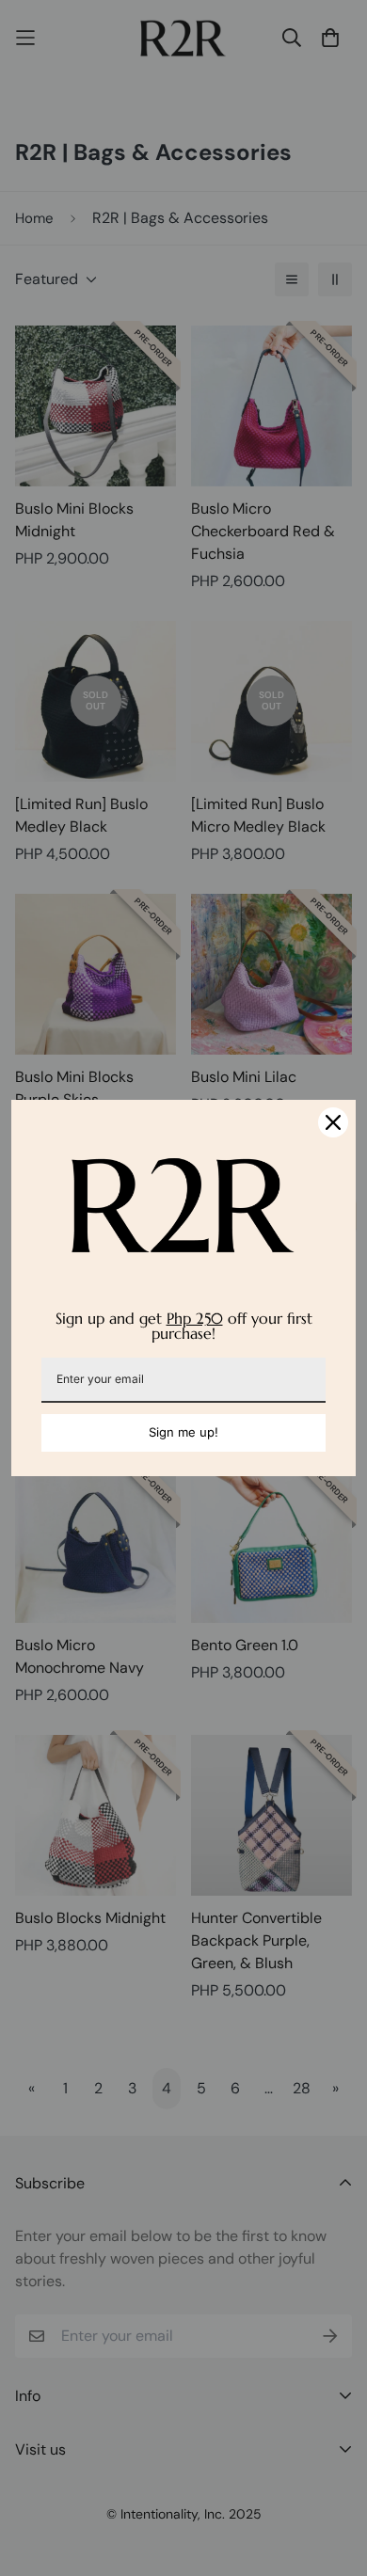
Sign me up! (183, 1432)
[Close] (333, 1122)
